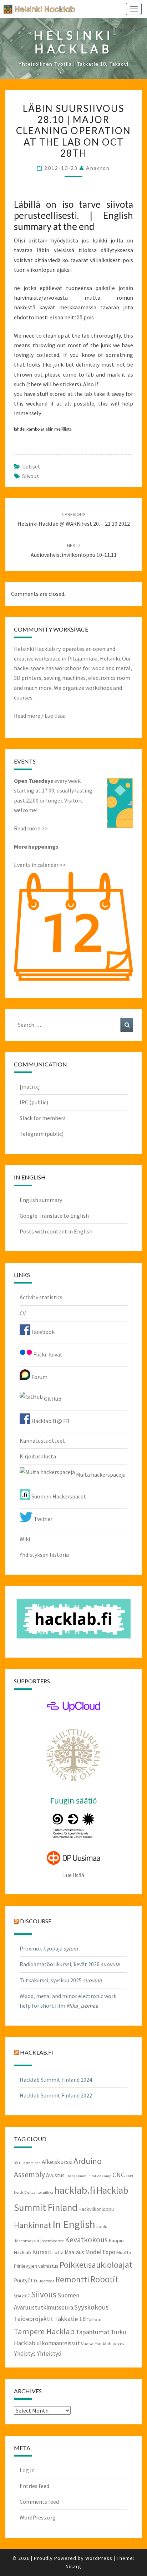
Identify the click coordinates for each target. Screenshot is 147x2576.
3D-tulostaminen (27, 2163)
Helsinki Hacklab (37, 9)
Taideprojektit (34, 2319)
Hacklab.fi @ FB (50, 1421)
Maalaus (74, 2252)
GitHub (52, 1399)
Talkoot (94, 2319)
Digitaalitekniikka (39, 2192)
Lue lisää (55, 716)
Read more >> (31, 828)
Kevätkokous (86, 2240)
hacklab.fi (37, 2052)
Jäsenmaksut (27, 2241)
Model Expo (100, 2252)
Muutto (124, 2252)
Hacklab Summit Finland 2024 (56, 2080)
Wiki (25, 1539)
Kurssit (42, 2252)
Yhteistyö (49, 2354)
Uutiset (31, 466)
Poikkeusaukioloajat (96, 2265)
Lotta (58, 2252)
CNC (119, 2175)
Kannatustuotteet (42, 1441)
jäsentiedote (52, 2241)
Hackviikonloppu (96, 2209)
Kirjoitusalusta (38, 1456)
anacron (98, 168)
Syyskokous (91, 2307)
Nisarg (73, 2566)
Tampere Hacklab (44, 2331)
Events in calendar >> (40, 865)
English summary (41, 1200)
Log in (27, 2470)
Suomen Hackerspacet (58, 1496)
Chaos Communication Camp (88, 2176)
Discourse (36, 1921)
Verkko (118, 2344)
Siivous (31, 476)
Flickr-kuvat (47, 1354)
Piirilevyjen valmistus (36, 2266)
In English (74, 2224)
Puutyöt (23, 2280)
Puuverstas (44, 2281)
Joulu (102, 2226)
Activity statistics (41, 1297)
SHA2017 (22, 2296)
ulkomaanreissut (58, 2343)
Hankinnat (33, 2225)
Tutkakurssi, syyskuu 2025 (51, 1980)
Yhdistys (25, 2354)
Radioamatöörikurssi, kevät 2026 (60, 1964)
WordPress (99, 2558)
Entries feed (34, 2486)
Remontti (72, 2279)
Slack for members (43, 1118)
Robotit (104, 2279)
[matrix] (30, 1086)
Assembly (29, 2175)
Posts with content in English (56, 1231)
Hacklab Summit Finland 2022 (56, 2095)
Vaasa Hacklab (96, 2344)
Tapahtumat (93, 2332)
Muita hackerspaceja (100, 1475)
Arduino (88, 2161)
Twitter (43, 1519)
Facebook (42, 1332)
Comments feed (39, 2502)
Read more (27, 716)
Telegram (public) (42, 1134)
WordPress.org (38, 2517)
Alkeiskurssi (57, 2162)
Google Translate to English (54, 1216)
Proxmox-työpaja (41, 1948)
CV (23, 1313)
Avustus (55, 2175)
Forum (39, 1377)
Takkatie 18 (70, 2319)
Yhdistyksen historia (44, 1555)
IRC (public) (34, 1102)
